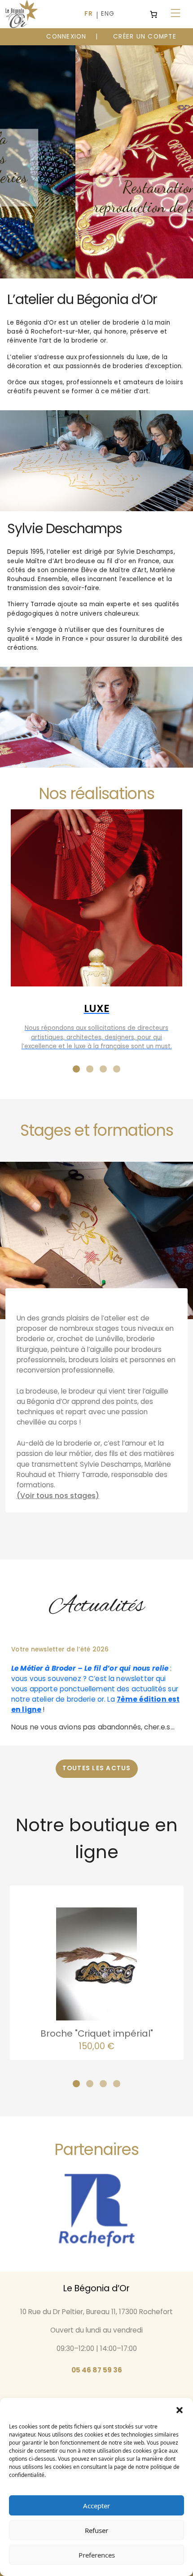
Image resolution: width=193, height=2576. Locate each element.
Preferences (97, 2555)
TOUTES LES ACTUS (97, 1768)
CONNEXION (66, 37)
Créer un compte (145, 37)
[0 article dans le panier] (154, 14)
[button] (180, 2409)
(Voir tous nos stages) (58, 1496)
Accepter (96, 2506)
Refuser (96, 2530)
